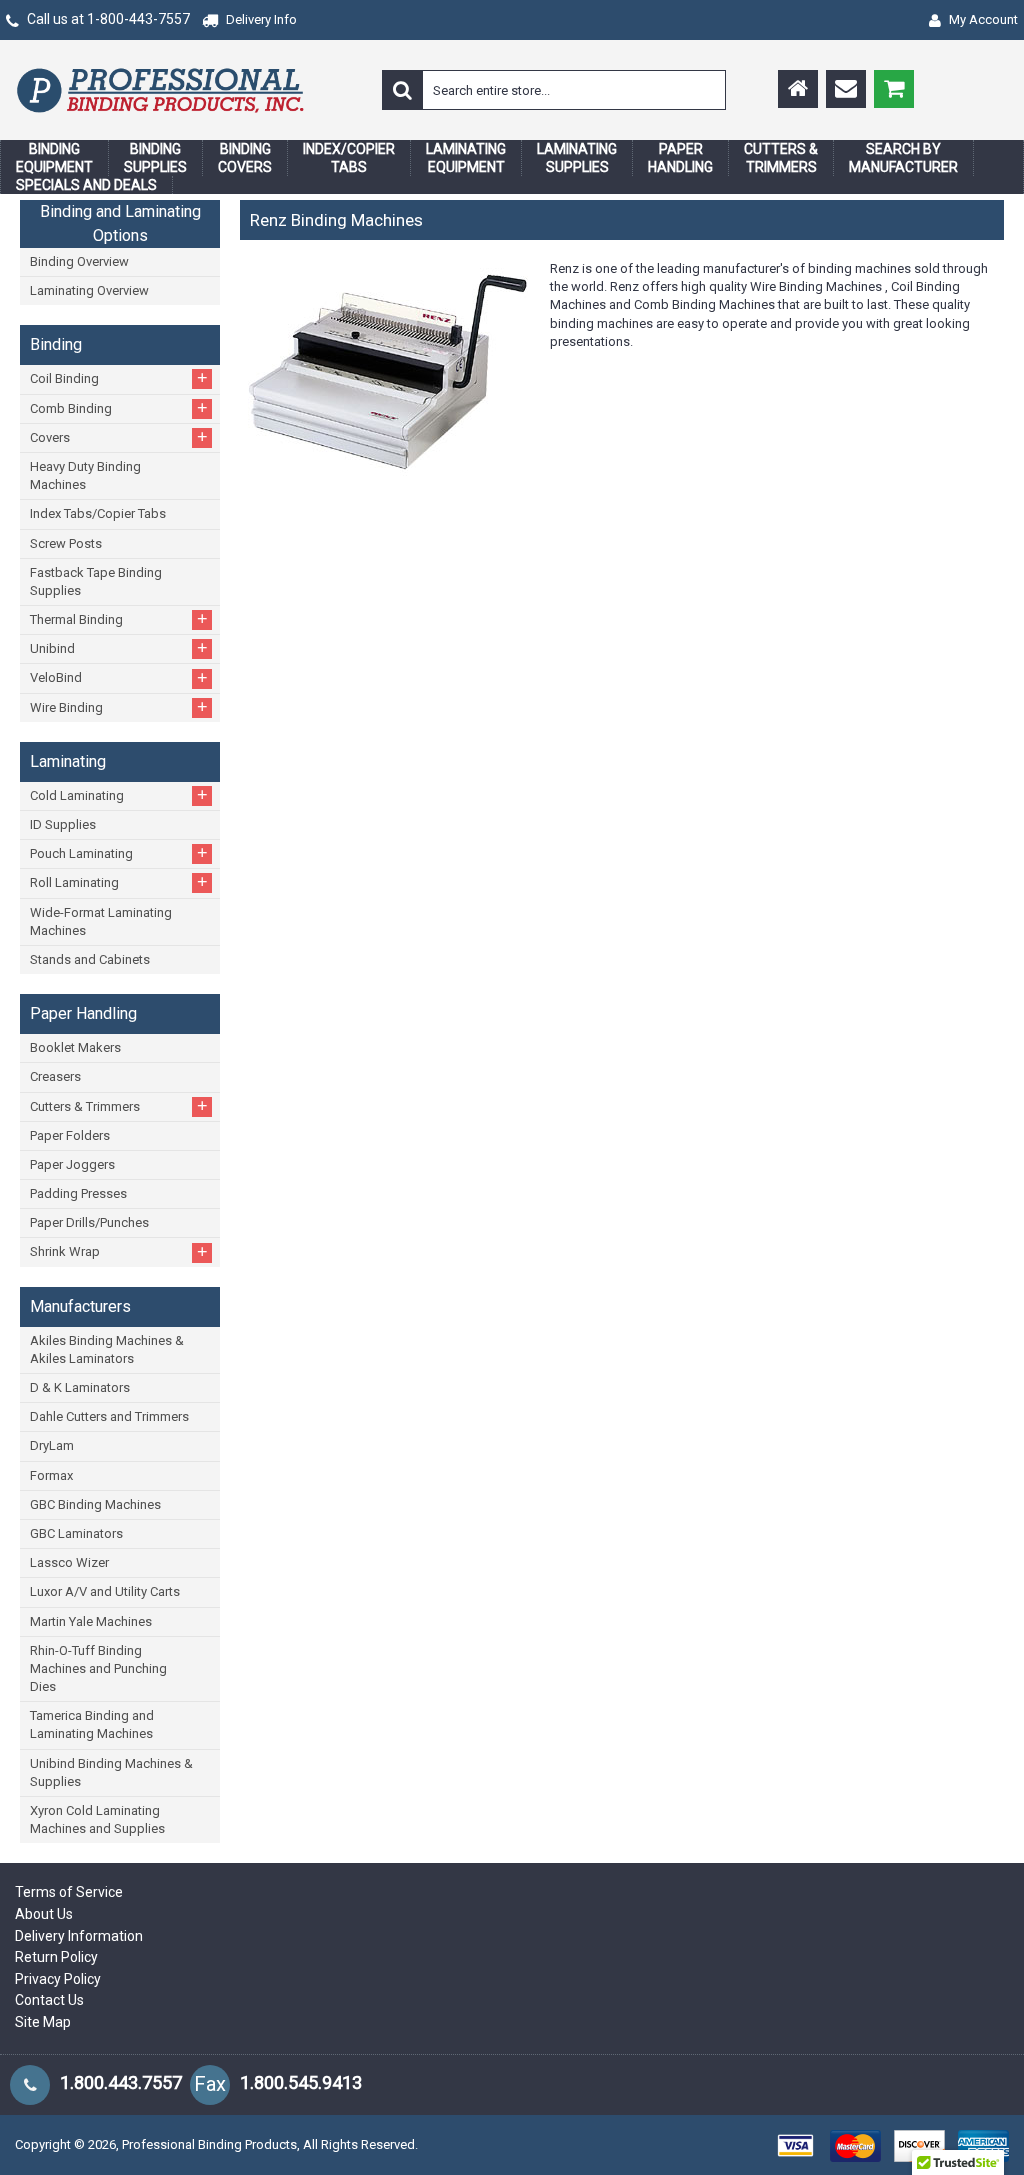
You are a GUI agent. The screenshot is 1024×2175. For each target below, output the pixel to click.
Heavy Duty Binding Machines (85, 475)
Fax (210, 2084)
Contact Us (49, 2000)
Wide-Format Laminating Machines (101, 921)
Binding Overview (79, 261)
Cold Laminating (119, 795)
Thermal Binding (119, 619)
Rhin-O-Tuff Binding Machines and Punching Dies (98, 1668)
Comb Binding (119, 408)
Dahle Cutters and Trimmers (109, 1416)
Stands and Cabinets (90, 959)
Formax (51, 1475)
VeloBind (119, 678)
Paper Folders (70, 1135)
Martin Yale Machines (91, 1621)
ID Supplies (63, 824)
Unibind (119, 648)
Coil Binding (119, 378)
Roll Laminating (119, 882)
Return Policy (56, 1957)
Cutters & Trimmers (119, 1106)
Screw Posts (66, 543)
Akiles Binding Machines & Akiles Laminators (107, 1349)
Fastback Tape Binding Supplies (96, 581)
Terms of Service (69, 1892)
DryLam (52, 1445)
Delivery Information (79, 1936)
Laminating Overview (89, 290)
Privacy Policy (58, 1979)
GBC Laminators (76, 1533)
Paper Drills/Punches (89, 1222)
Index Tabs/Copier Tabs (98, 513)
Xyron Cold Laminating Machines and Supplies (97, 1819)
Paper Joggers (72, 1164)
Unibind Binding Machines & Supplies (111, 1772)
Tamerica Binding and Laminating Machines (92, 1724)
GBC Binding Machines (95, 1504)
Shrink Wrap (119, 1252)
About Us (44, 1914)
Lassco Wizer (69, 1562)
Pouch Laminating (119, 853)
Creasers (55, 1076)
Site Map (43, 2022)
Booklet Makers (75, 1047)
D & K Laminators (80, 1387)
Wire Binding (119, 707)
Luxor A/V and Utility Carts (105, 1591)
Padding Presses (78, 1193)
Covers (119, 437)
